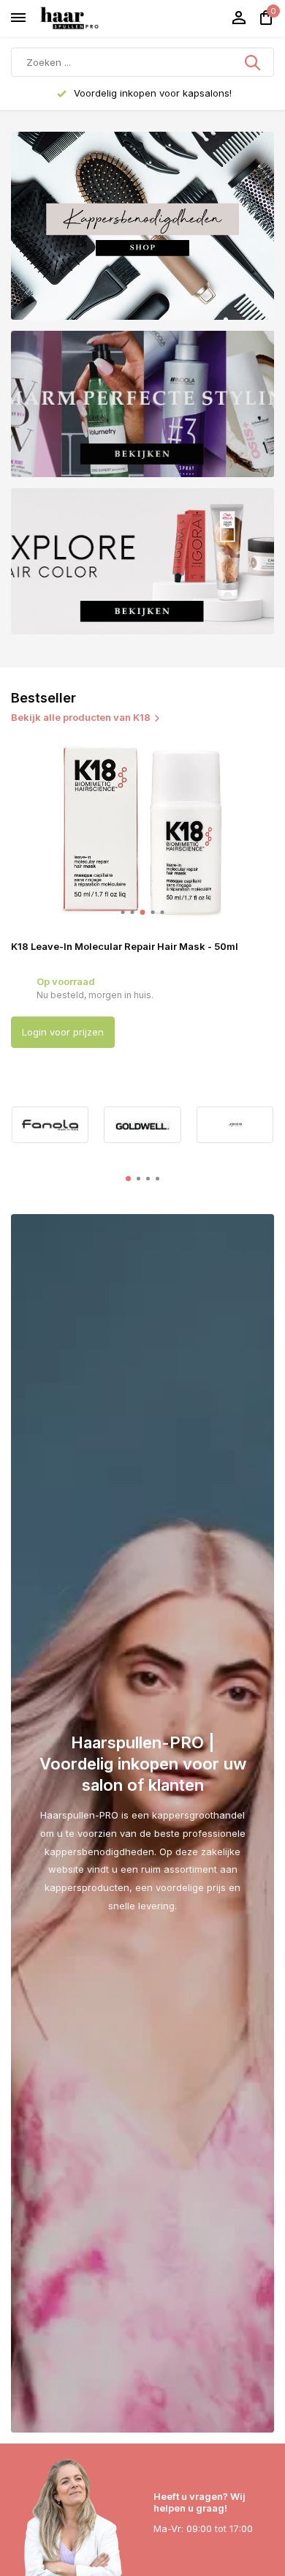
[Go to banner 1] (142, 226)
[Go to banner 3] (142, 561)
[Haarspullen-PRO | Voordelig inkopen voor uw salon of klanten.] (88, 18)
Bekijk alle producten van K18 (81, 717)
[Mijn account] (239, 18)
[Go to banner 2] (142, 404)
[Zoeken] (254, 62)
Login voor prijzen (63, 1032)
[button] (123, 912)
